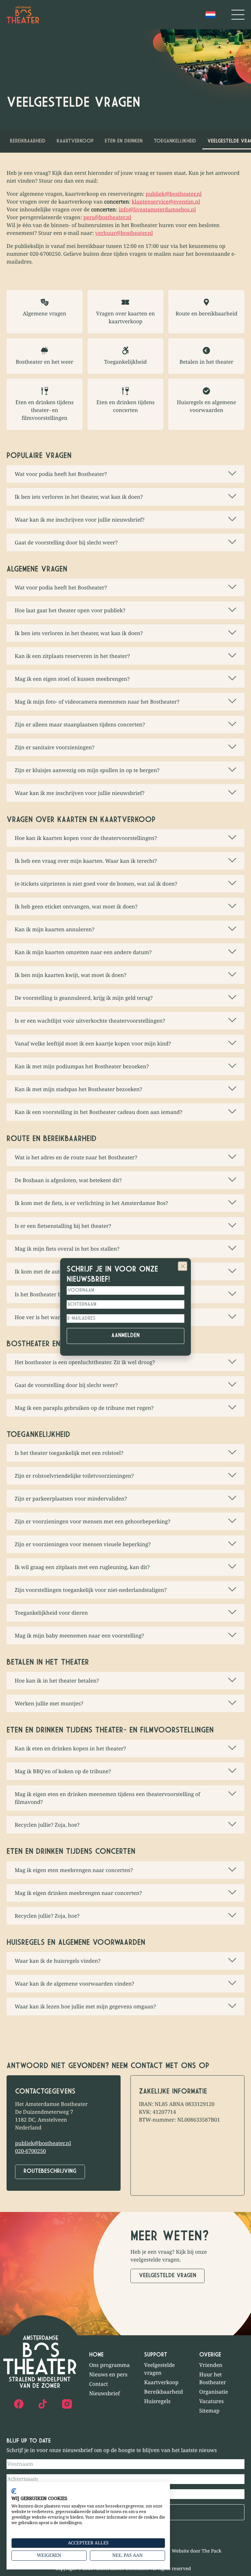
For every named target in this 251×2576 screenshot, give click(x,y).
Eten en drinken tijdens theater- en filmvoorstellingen (44, 410)
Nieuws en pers (108, 2374)
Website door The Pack (196, 2551)
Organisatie (214, 2392)
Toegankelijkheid (175, 141)
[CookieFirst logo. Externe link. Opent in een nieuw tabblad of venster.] (14, 2491)
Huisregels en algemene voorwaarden (207, 406)
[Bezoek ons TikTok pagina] (43, 2404)
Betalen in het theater (206, 362)
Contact (99, 2384)
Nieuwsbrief (105, 2393)
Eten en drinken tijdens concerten (125, 406)
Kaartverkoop (75, 141)
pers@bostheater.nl (107, 217)
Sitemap (209, 2411)
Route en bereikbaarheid (206, 313)
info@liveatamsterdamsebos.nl (157, 209)
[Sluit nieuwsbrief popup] (183, 1266)
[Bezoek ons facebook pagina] (19, 2404)
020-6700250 (30, 2151)
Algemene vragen (45, 313)
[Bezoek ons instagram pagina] (67, 2404)
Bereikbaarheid (28, 141)
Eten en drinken (124, 141)
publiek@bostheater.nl (174, 194)
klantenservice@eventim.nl (166, 202)
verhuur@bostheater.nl (124, 233)
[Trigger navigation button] (238, 15)
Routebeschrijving (50, 2172)
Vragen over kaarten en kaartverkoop (125, 317)
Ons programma (109, 2365)
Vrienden (211, 2365)
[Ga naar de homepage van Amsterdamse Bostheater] (23, 15)
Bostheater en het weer (44, 362)
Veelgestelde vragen (167, 2276)
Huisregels (157, 2401)
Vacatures (212, 2401)
